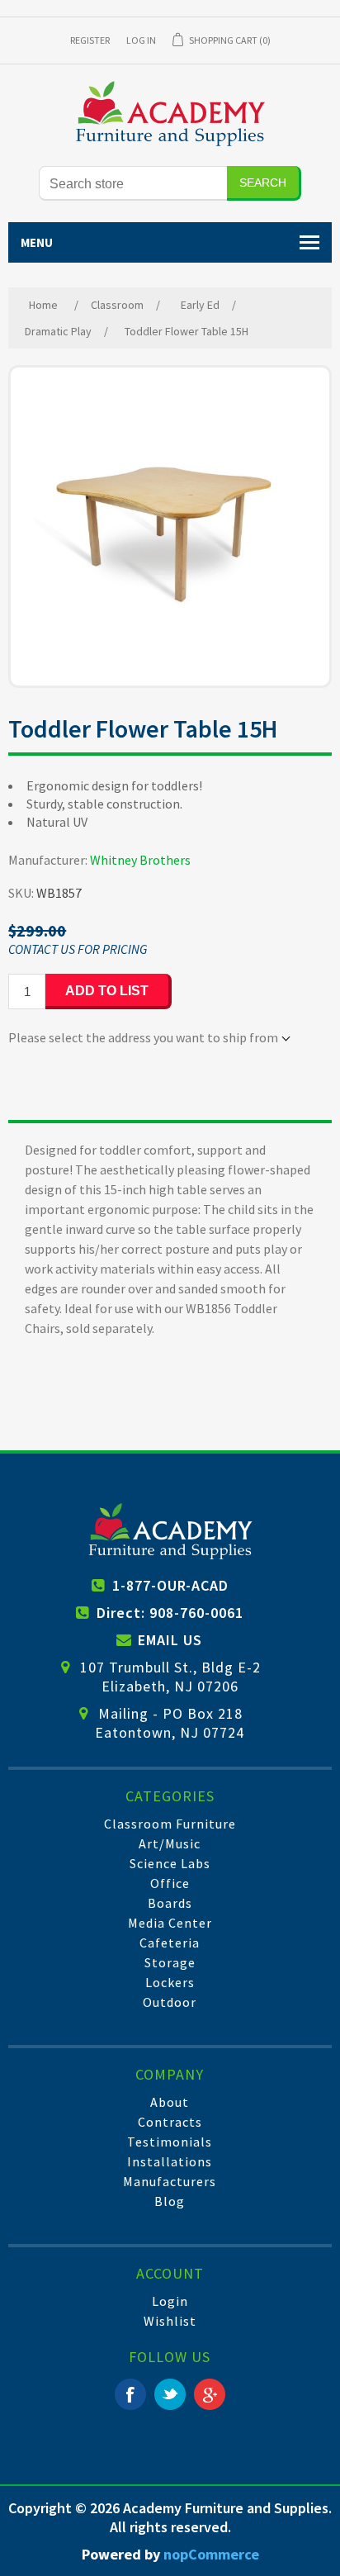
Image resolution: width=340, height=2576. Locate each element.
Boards (170, 1903)
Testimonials (170, 2142)
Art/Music (170, 1843)
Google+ (210, 2394)
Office (170, 1883)
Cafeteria (170, 1943)
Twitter (170, 2394)
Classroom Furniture (170, 1824)
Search (263, 183)
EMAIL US (170, 1640)
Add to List (107, 991)
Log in (141, 40)
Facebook (130, 2394)
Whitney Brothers (140, 860)
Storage (170, 1962)
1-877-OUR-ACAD (170, 1585)
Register (90, 40)
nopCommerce (211, 2554)
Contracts (170, 2122)
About (170, 2102)
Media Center (170, 1923)
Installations (170, 2161)
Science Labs (170, 1863)
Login (170, 2301)
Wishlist (170, 2321)
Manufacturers (170, 2181)
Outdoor (170, 2002)
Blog (170, 2201)
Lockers (170, 1982)
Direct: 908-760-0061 (170, 1613)
